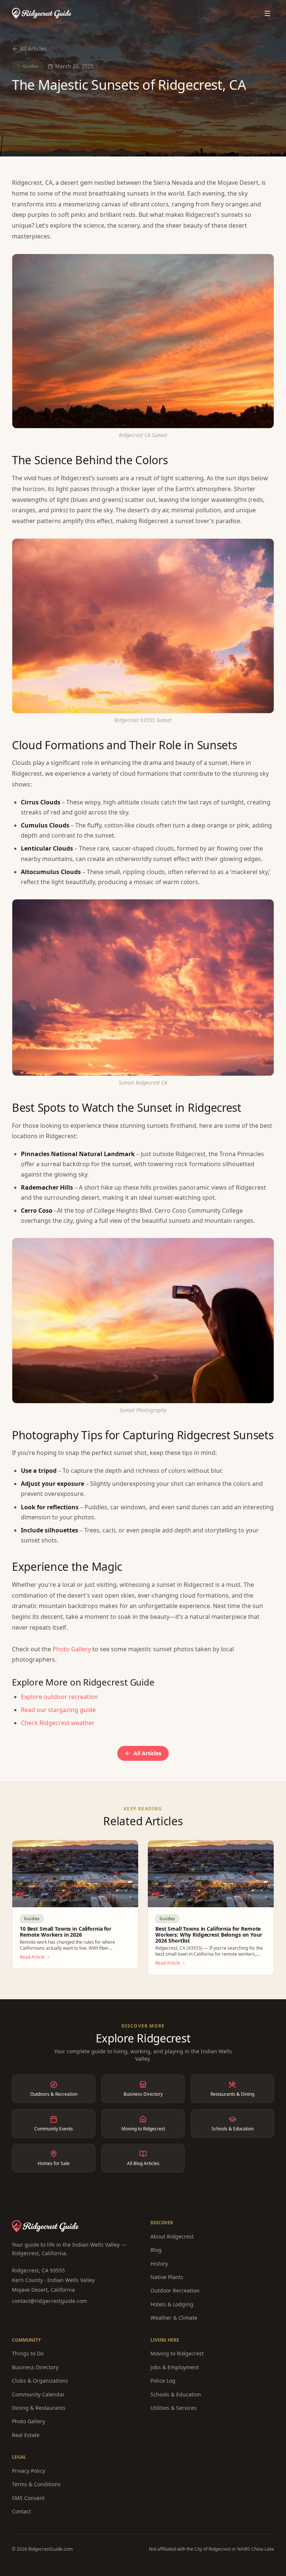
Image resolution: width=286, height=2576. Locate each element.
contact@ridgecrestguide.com (50, 2301)
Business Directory (35, 2367)
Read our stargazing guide (58, 1710)
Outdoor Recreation (175, 2290)
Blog (156, 2250)
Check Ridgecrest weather (58, 1723)
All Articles (33, 49)
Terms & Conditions (36, 2484)
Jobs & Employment (175, 2367)
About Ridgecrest (172, 2236)
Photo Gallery (72, 1649)
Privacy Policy (28, 2471)
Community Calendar (38, 2394)
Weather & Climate (174, 2318)
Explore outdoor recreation (59, 1697)
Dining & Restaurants (39, 2408)
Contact (21, 2511)
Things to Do (28, 2353)
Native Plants (167, 2277)
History (159, 2264)
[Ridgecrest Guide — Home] (42, 13)
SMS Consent (28, 2498)
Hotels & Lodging (172, 2304)
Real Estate (26, 2435)
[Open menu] (267, 13)
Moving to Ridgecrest (177, 2353)
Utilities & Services (174, 2408)
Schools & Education (176, 2394)
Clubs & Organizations (40, 2381)
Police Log (163, 2381)
